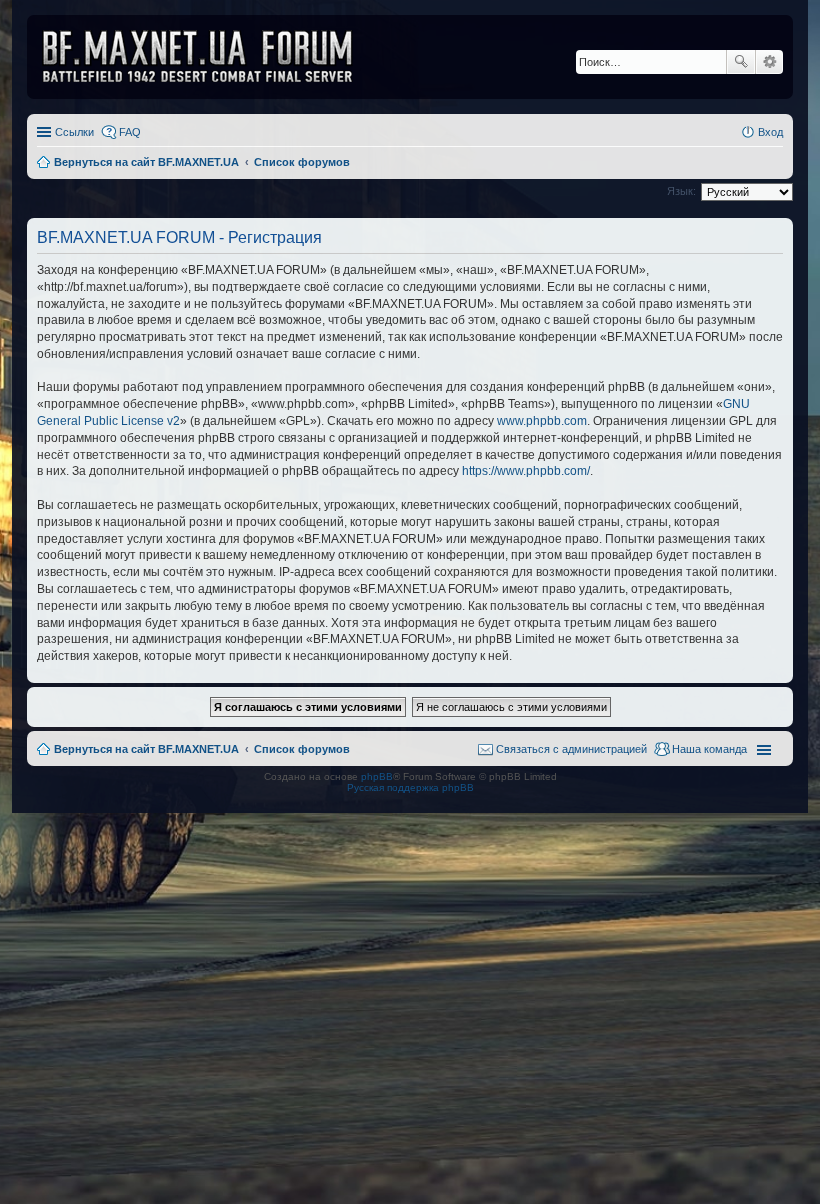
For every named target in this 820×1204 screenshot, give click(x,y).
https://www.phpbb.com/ (526, 471)
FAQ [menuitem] (130, 132)
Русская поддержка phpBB (410, 787)
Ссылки (74, 132)
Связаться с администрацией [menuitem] (571, 749)
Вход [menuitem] (770, 132)
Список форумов (302, 749)
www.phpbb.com (542, 421)
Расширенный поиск (769, 62)
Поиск (741, 62)
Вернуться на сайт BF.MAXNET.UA (146, 749)
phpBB (377, 776)
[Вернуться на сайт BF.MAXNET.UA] (210, 57)
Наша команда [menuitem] (709, 749)
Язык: (681, 191)
